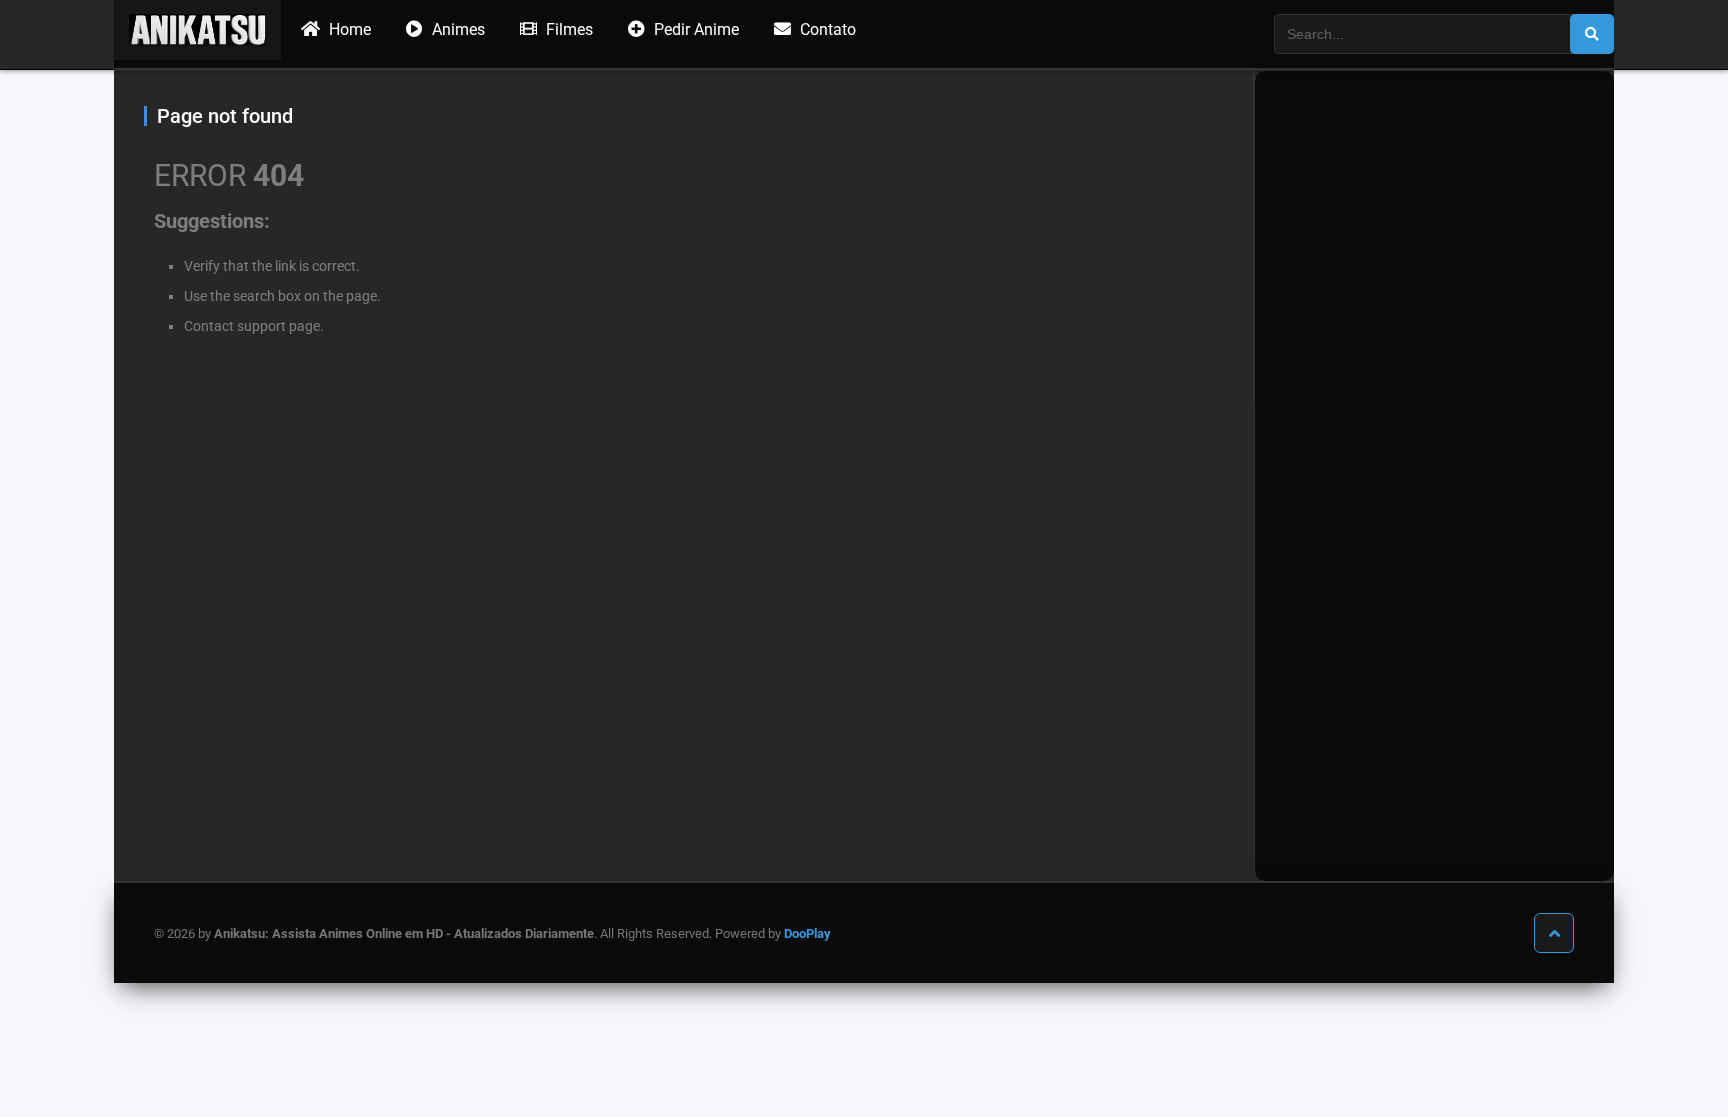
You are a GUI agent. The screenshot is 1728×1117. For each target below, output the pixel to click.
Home (348, 29)
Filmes (567, 29)
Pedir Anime (694, 29)
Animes (456, 29)
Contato (826, 29)
